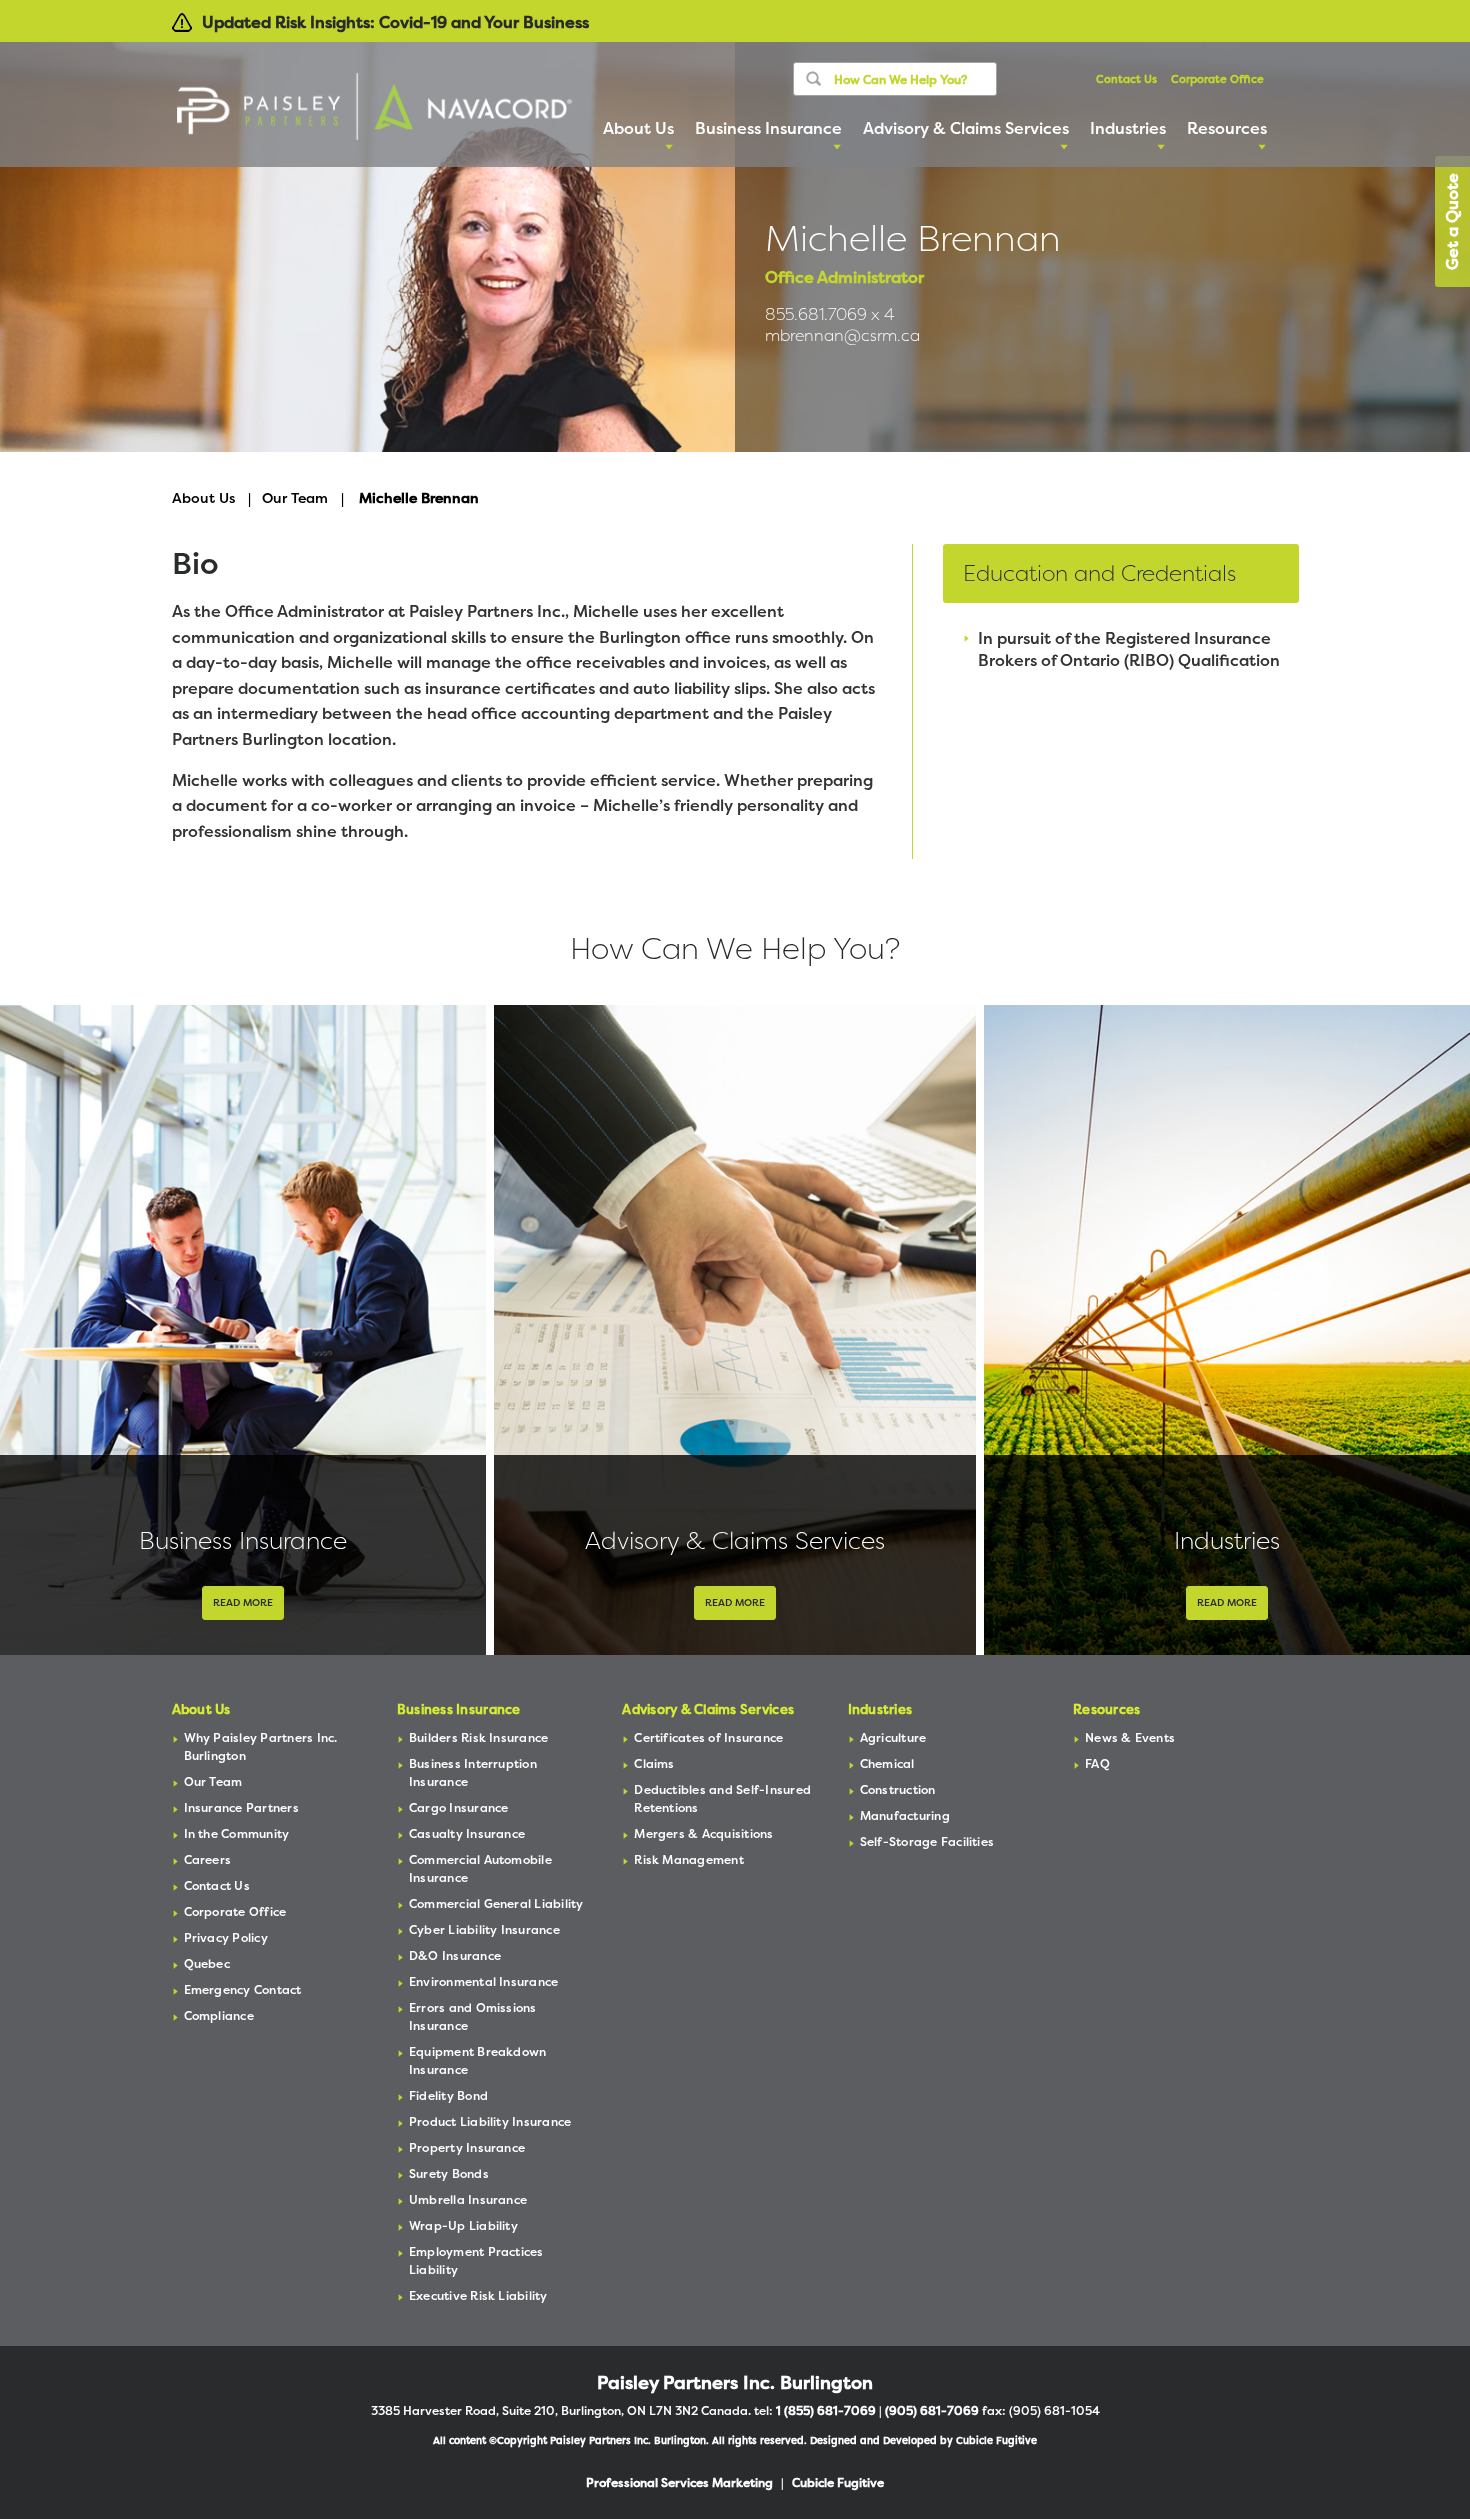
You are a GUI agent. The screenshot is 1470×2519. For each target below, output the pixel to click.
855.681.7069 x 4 (830, 314)
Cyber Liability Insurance (484, 1929)
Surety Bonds (449, 2173)
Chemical (887, 1763)
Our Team (295, 497)
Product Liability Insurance (490, 2121)
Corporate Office (1217, 79)
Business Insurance (243, 1540)
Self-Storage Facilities (927, 1841)
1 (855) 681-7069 (826, 2410)
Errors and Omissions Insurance (473, 2016)
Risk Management (689, 1859)
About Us (203, 497)
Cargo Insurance (459, 1807)
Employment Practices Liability (476, 2260)
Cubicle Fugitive (996, 2440)
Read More (243, 1602)
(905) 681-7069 (932, 2410)
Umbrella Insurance (468, 2199)
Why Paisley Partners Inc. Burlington (261, 1746)
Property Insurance (467, 2147)
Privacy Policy (226, 1937)
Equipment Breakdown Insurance (478, 2060)
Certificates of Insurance (708, 1737)
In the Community (237, 1833)
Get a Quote (1452, 221)
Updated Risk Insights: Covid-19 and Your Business (395, 22)
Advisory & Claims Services (735, 1540)
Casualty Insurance (467, 1833)
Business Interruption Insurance (473, 1772)
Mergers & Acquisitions (703, 1833)
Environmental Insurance (484, 1981)
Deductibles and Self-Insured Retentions (722, 1798)
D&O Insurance (455, 1955)
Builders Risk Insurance (479, 1737)
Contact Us (1126, 79)
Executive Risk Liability (478, 2295)
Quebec (207, 1963)
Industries (1227, 1540)
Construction (898, 1789)
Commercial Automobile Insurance (480, 1868)
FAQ (1097, 1763)
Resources (1106, 1709)
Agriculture (893, 1737)
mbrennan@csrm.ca (842, 335)
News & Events (1130, 1737)
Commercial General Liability (496, 1903)
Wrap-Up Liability (463, 2225)
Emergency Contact (243, 1989)
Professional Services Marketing (679, 2482)
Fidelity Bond (448, 2095)
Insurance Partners (241, 1807)
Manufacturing (905, 1815)
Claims (654, 1763)
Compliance (219, 2015)
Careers (208, 1859)
